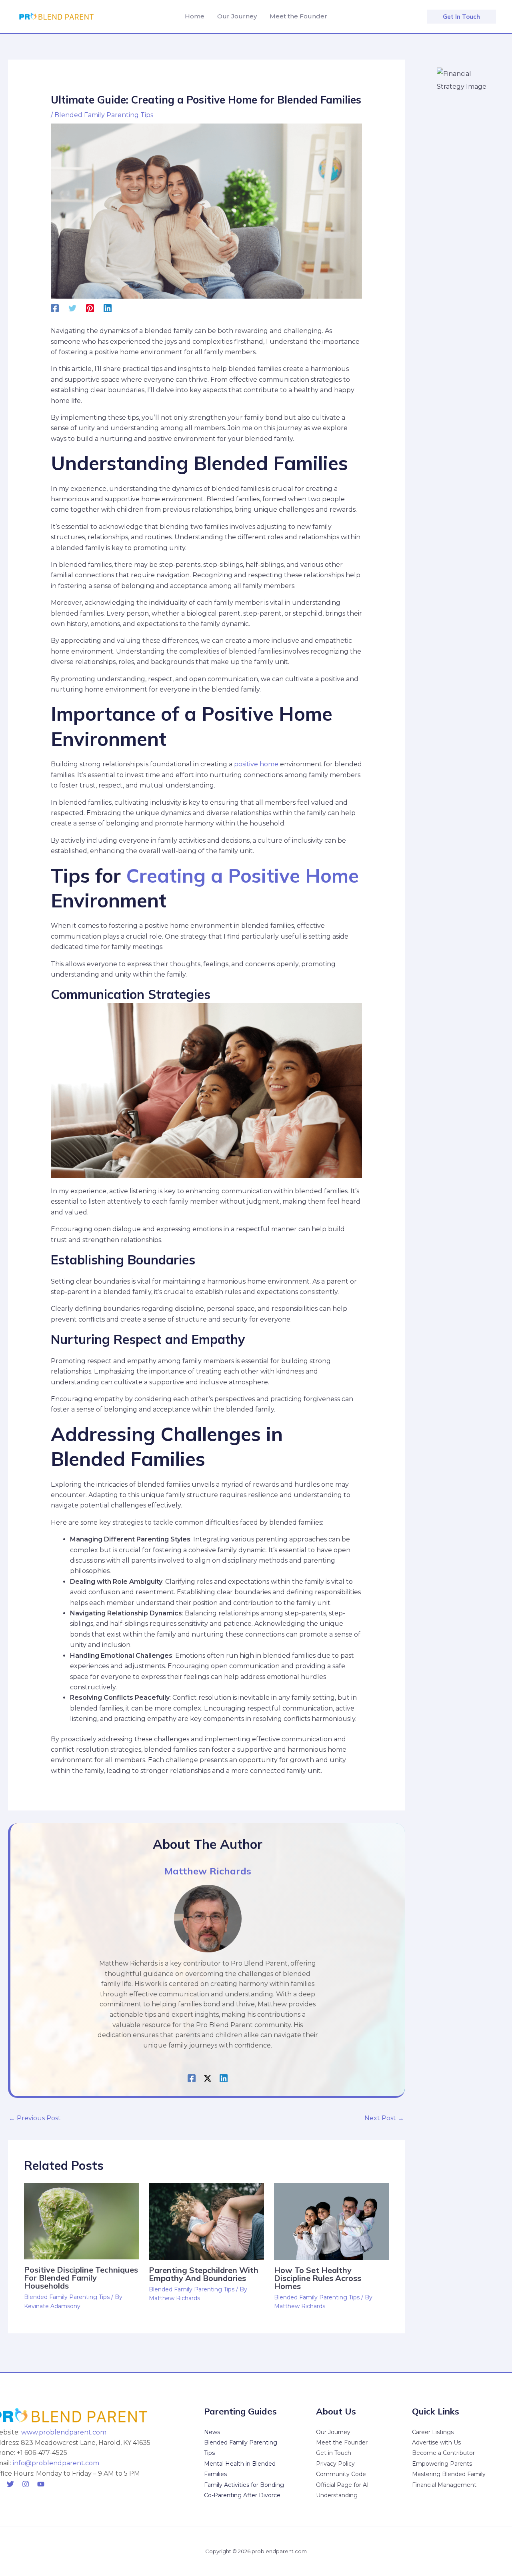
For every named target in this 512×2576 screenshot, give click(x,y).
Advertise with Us (436, 2442)
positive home (256, 764)
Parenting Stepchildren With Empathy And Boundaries (204, 2274)
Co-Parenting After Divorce (242, 2495)
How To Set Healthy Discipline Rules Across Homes (318, 2278)
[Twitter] (72, 308)
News (212, 2432)
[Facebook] (55, 308)
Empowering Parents (442, 2464)
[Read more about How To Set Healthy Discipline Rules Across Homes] (331, 2221)
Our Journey (333, 2432)
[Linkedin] (108, 308)
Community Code (341, 2474)
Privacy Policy (335, 2464)
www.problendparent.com (64, 2432)
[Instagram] (26, 2484)
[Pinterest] (90, 308)
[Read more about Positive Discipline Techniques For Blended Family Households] (81, 2221)
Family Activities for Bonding (244, 2485)
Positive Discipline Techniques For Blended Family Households (81, 2278)
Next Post (384, 2118)
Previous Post (35, 2118)
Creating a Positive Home (242, 875)
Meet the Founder (342, 2442)
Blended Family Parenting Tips (104, 115)
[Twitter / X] (208, 2078)
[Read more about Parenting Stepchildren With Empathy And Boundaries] (206, 2221)
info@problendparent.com (56, 2463)
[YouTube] (41, 2484)
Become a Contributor (443, 2453)
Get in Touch (334, 2453)
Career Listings (433, 2432)
